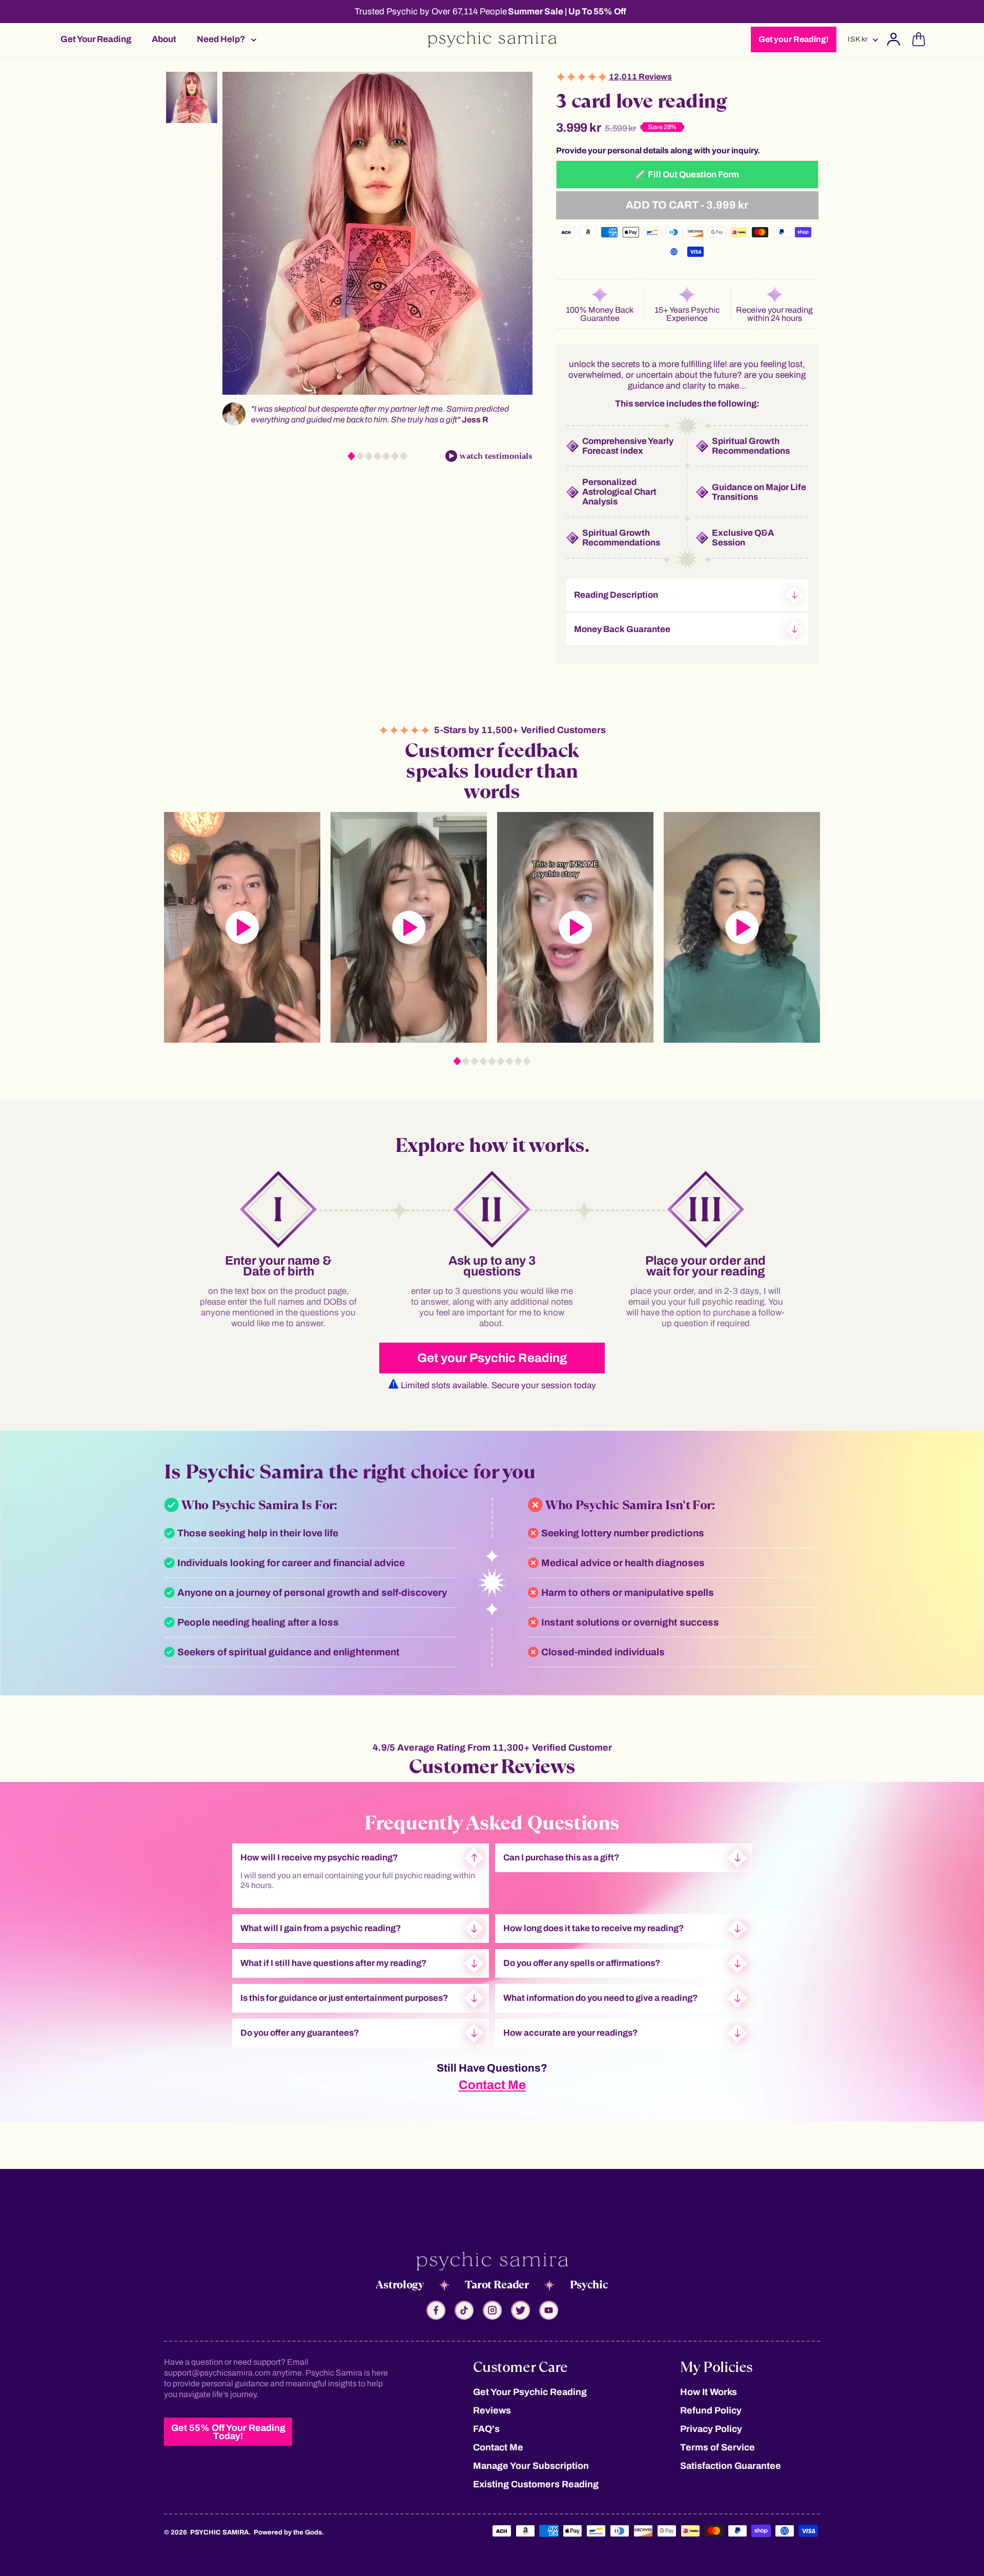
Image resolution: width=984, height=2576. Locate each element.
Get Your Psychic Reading (530, 2392)
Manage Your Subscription (531, 2466)
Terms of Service (717, 2447)
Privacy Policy (711, 2429)
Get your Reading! (794, 39)
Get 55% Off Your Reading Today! (228, 2432)
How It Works (709, 2392)
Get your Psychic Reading (492, 1358)
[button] (223, 39)
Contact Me (492, 2085)
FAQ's (486, 2429)
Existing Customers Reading (536, 2484)
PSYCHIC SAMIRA (219, 2532)
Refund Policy (711, 2410)
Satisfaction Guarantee (731, 2466)
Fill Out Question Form (693, 175)
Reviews (492, 2410)
